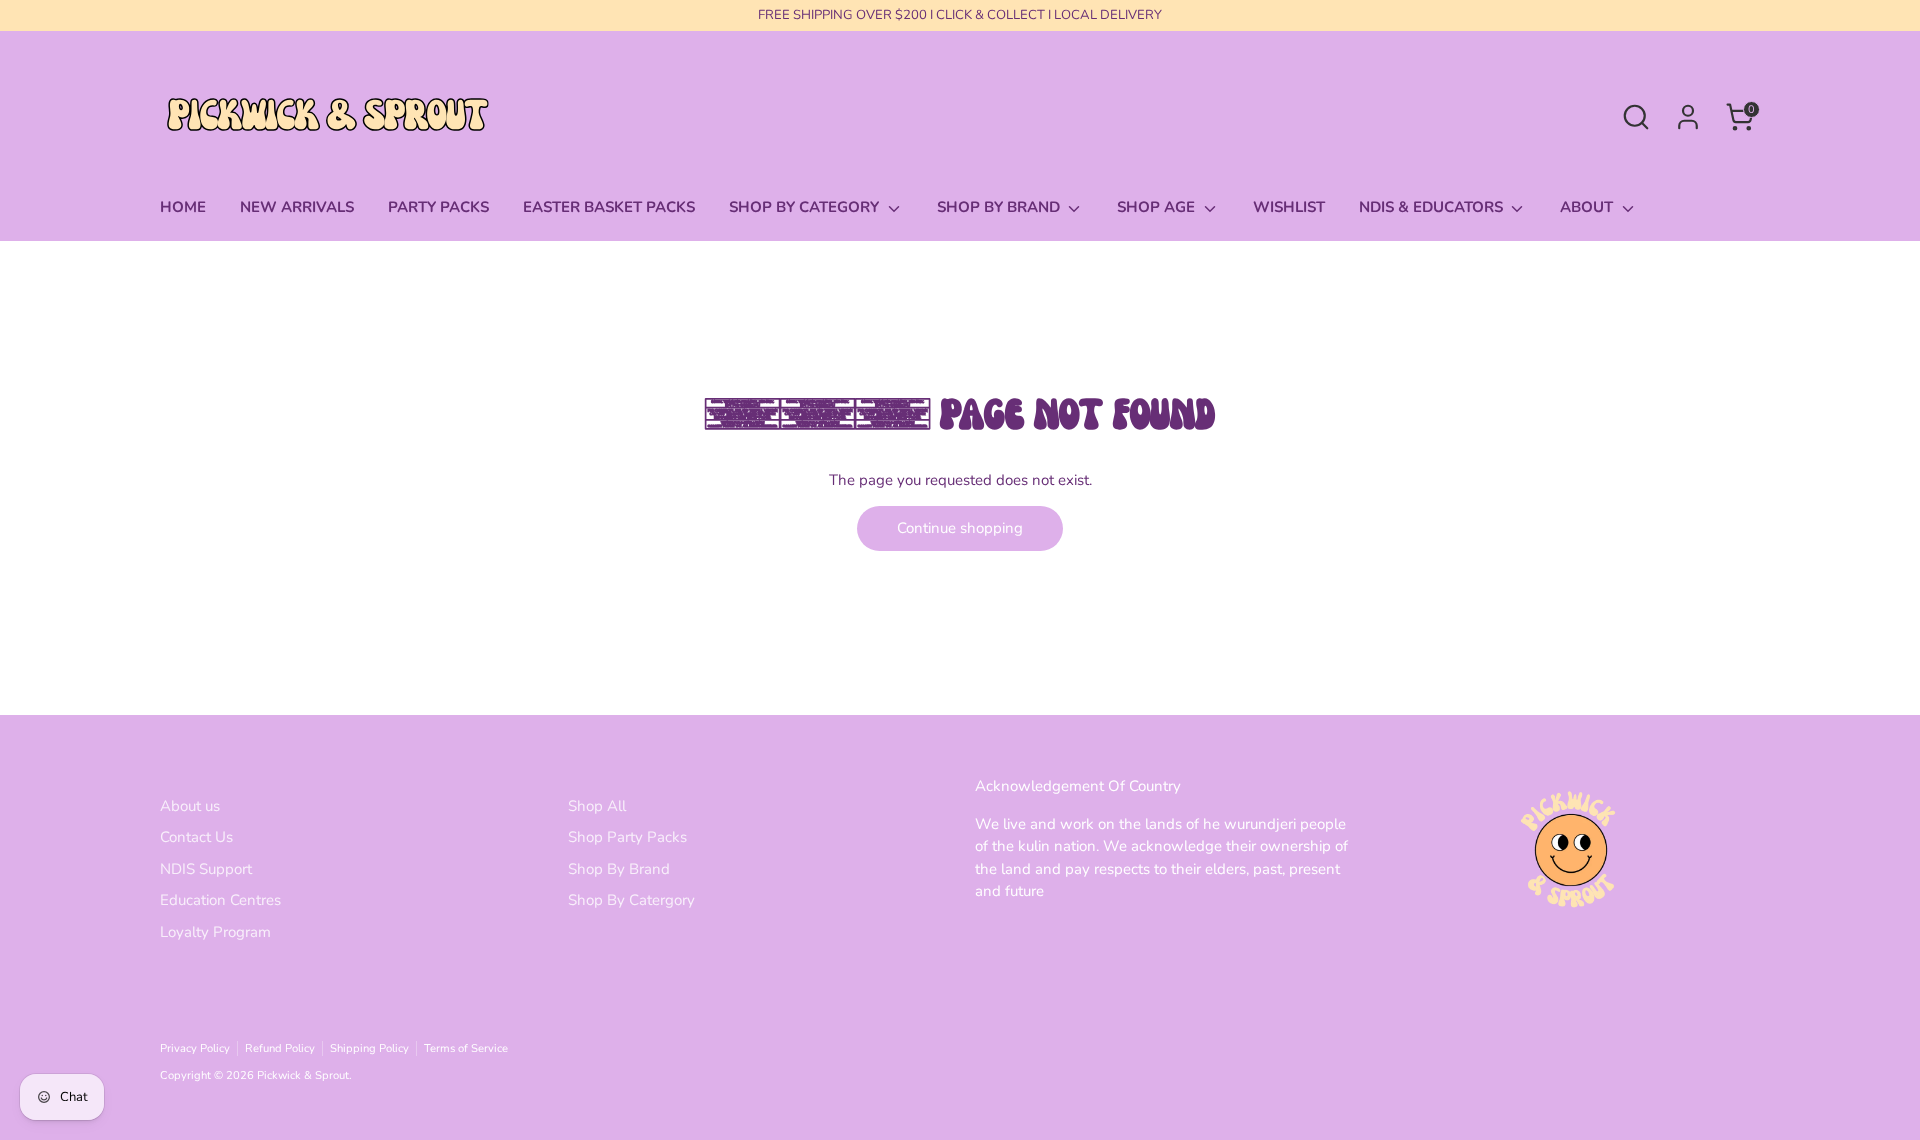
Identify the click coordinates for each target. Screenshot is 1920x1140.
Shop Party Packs (627, 837)
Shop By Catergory (631, 900)
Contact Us (196, 837)
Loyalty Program (215, 932)
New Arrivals (297, 207)
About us (190, 806)
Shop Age (1158, 207)
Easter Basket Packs (609, 207)
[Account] (1688, 117)
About (1588, 207)
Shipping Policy (369, 1048)
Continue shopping (960, 528)
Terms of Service (466, 1048)
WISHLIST (1289, 207)
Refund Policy (280, 1048)
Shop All (597, 806)
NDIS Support (206, 869)
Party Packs (438, 207)
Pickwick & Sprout (303, 1075)
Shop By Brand (619, 869)
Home (183, 207)
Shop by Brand (1000, 207)
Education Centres (220, 900)
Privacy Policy (195, 1048)
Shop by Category (806, 207)
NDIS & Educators (1433, 207)
